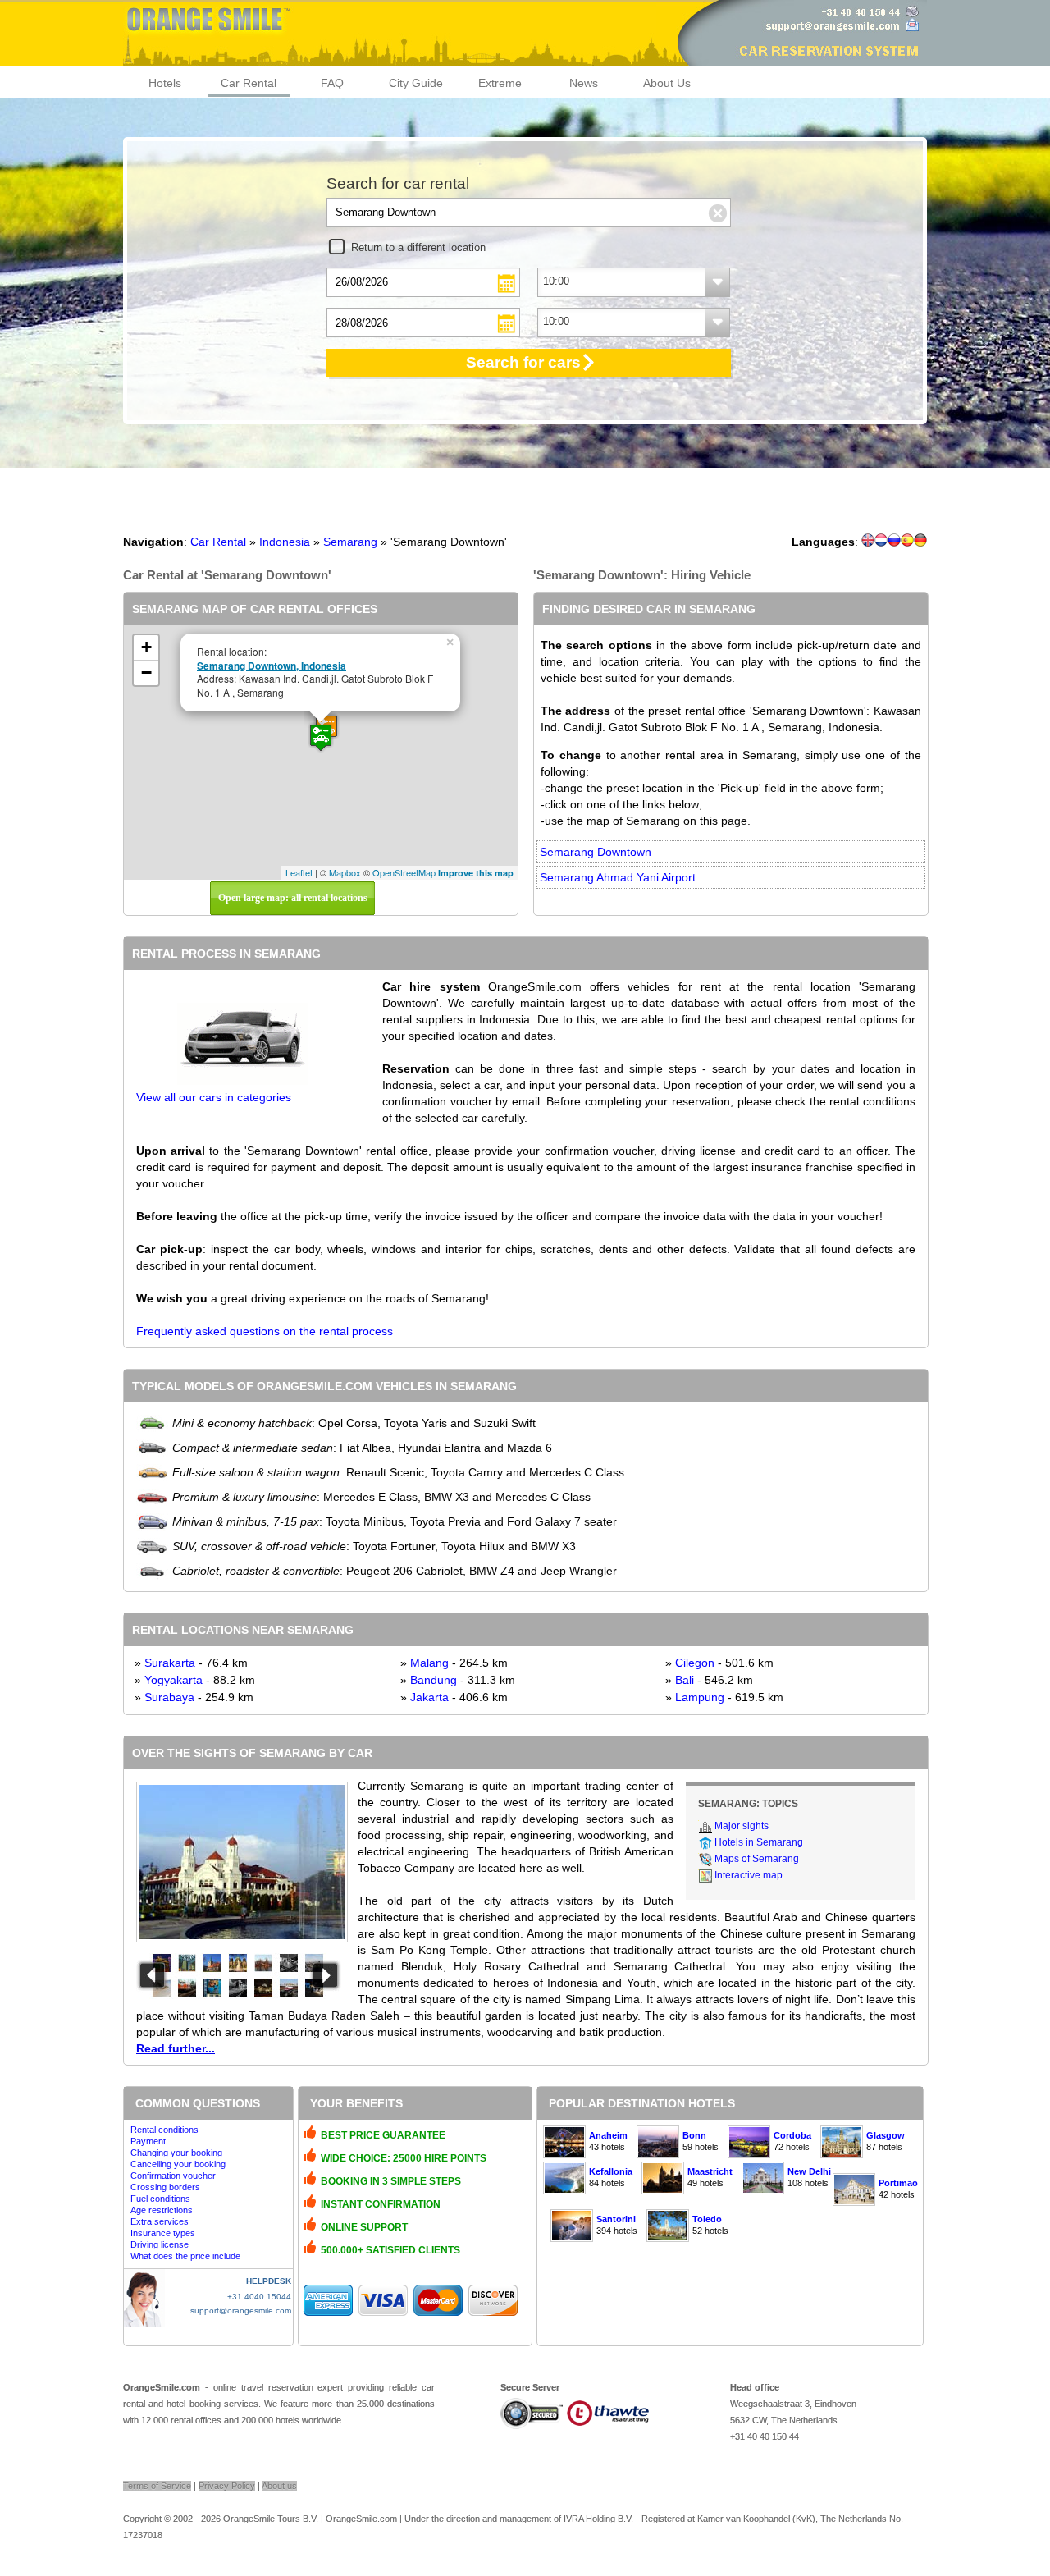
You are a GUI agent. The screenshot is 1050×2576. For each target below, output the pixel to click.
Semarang (350, 542)
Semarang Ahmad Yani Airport (618, 877)
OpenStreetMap (404, 872)
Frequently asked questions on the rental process (265, 1331)
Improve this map (476, 873)
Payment (148, 2141)
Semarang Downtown (596, 852)
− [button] (146, 673)
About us (279, 2486)
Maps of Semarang (757, 1859)
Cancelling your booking (178, 2164)
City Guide (416, 83)
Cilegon (695, 1663)
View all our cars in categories (214, 1097)
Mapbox (345, 872)
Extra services (160, 2221)
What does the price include (185, 2256)
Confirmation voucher (173, 2176)
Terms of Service (157, 2486)
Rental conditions (164, 2130)
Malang (429, 1663)
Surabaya (169, 1697)
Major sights (742, 1826)
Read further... (176, 2048)
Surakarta (170, 1663)
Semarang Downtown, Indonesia (272, 666)
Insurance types (163, 2233)
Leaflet (299, 872)
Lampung (700, 1697)
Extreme (500, 83)
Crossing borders (165, 2187)
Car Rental (249, 83)
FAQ (332, 83)
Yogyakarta (173, 1680)
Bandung (434, 1680)
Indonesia (285, 542)
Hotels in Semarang (759, 1842)
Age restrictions (162, 2210)
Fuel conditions (160, 2199)
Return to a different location (418, 247)
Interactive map (749, 1875)
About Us (667, 83)
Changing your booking (176, 2153)
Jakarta (429, 1697)
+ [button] (146, 647)
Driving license (160, 2244)
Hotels (165, 83)
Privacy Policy (227, 2486)
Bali (685, 1680)
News (584, 83)
